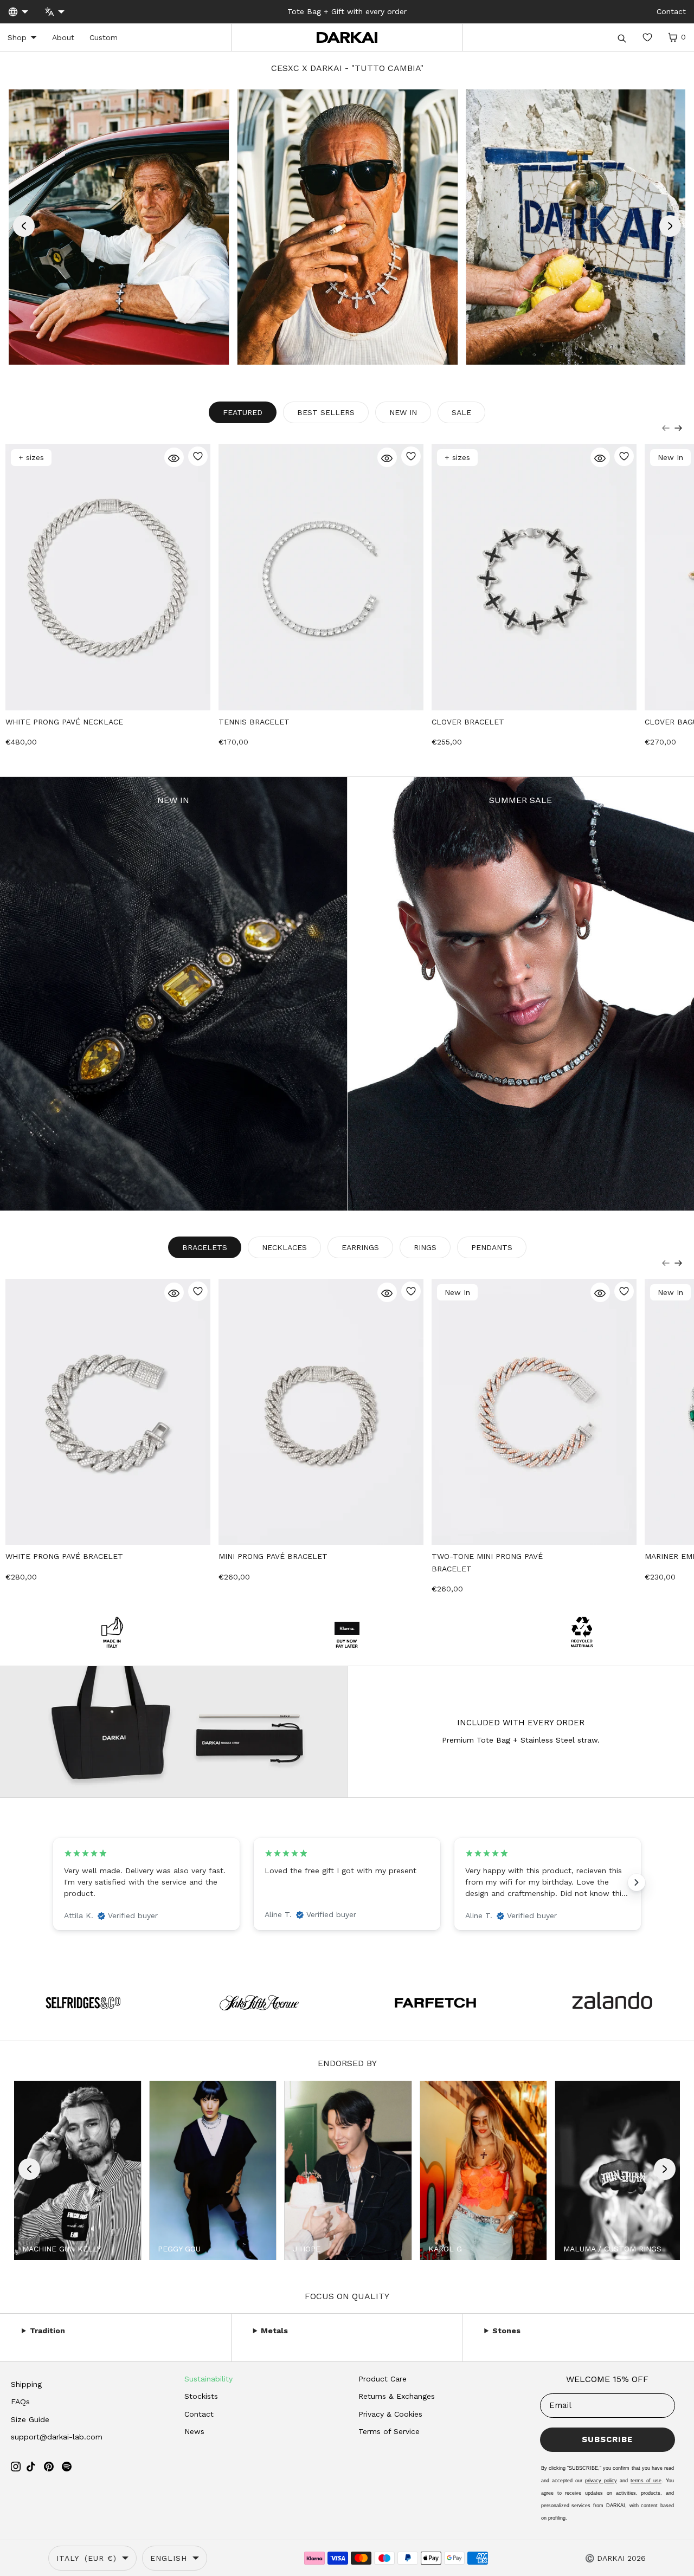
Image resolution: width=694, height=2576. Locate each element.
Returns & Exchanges (397, 2396)
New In (403, 412)
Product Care (383, 2379)
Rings (425, 1247)
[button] (24, 226)
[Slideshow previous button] (57, 1882)
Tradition (47, 2331)
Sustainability (208, 2379)
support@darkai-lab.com (57, 2437)
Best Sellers (326, 412)
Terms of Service (389, 2431)
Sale (461, 412)
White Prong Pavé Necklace (64, 722)
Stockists (201, 2396)
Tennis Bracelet (254, 722)
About (63, 37)
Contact (199, 2414)
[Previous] (666, 428)
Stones (506, 2331)
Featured (243, 412)
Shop (17, 37)
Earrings (360, 1247)
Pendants (492, 1247)
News (194, 2431)
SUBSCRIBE (607, 2439)
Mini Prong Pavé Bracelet (273, 1556)
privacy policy (601, 2481)
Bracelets (205, 1247)
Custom (104, 37)
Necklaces (284, 1247)
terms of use (646, 2481)
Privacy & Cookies (390, 2414)
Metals (274, 2331)
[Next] (678, 428)
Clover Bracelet (468, 722)
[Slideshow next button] (637, 1882)
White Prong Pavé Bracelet (64, 1556)
